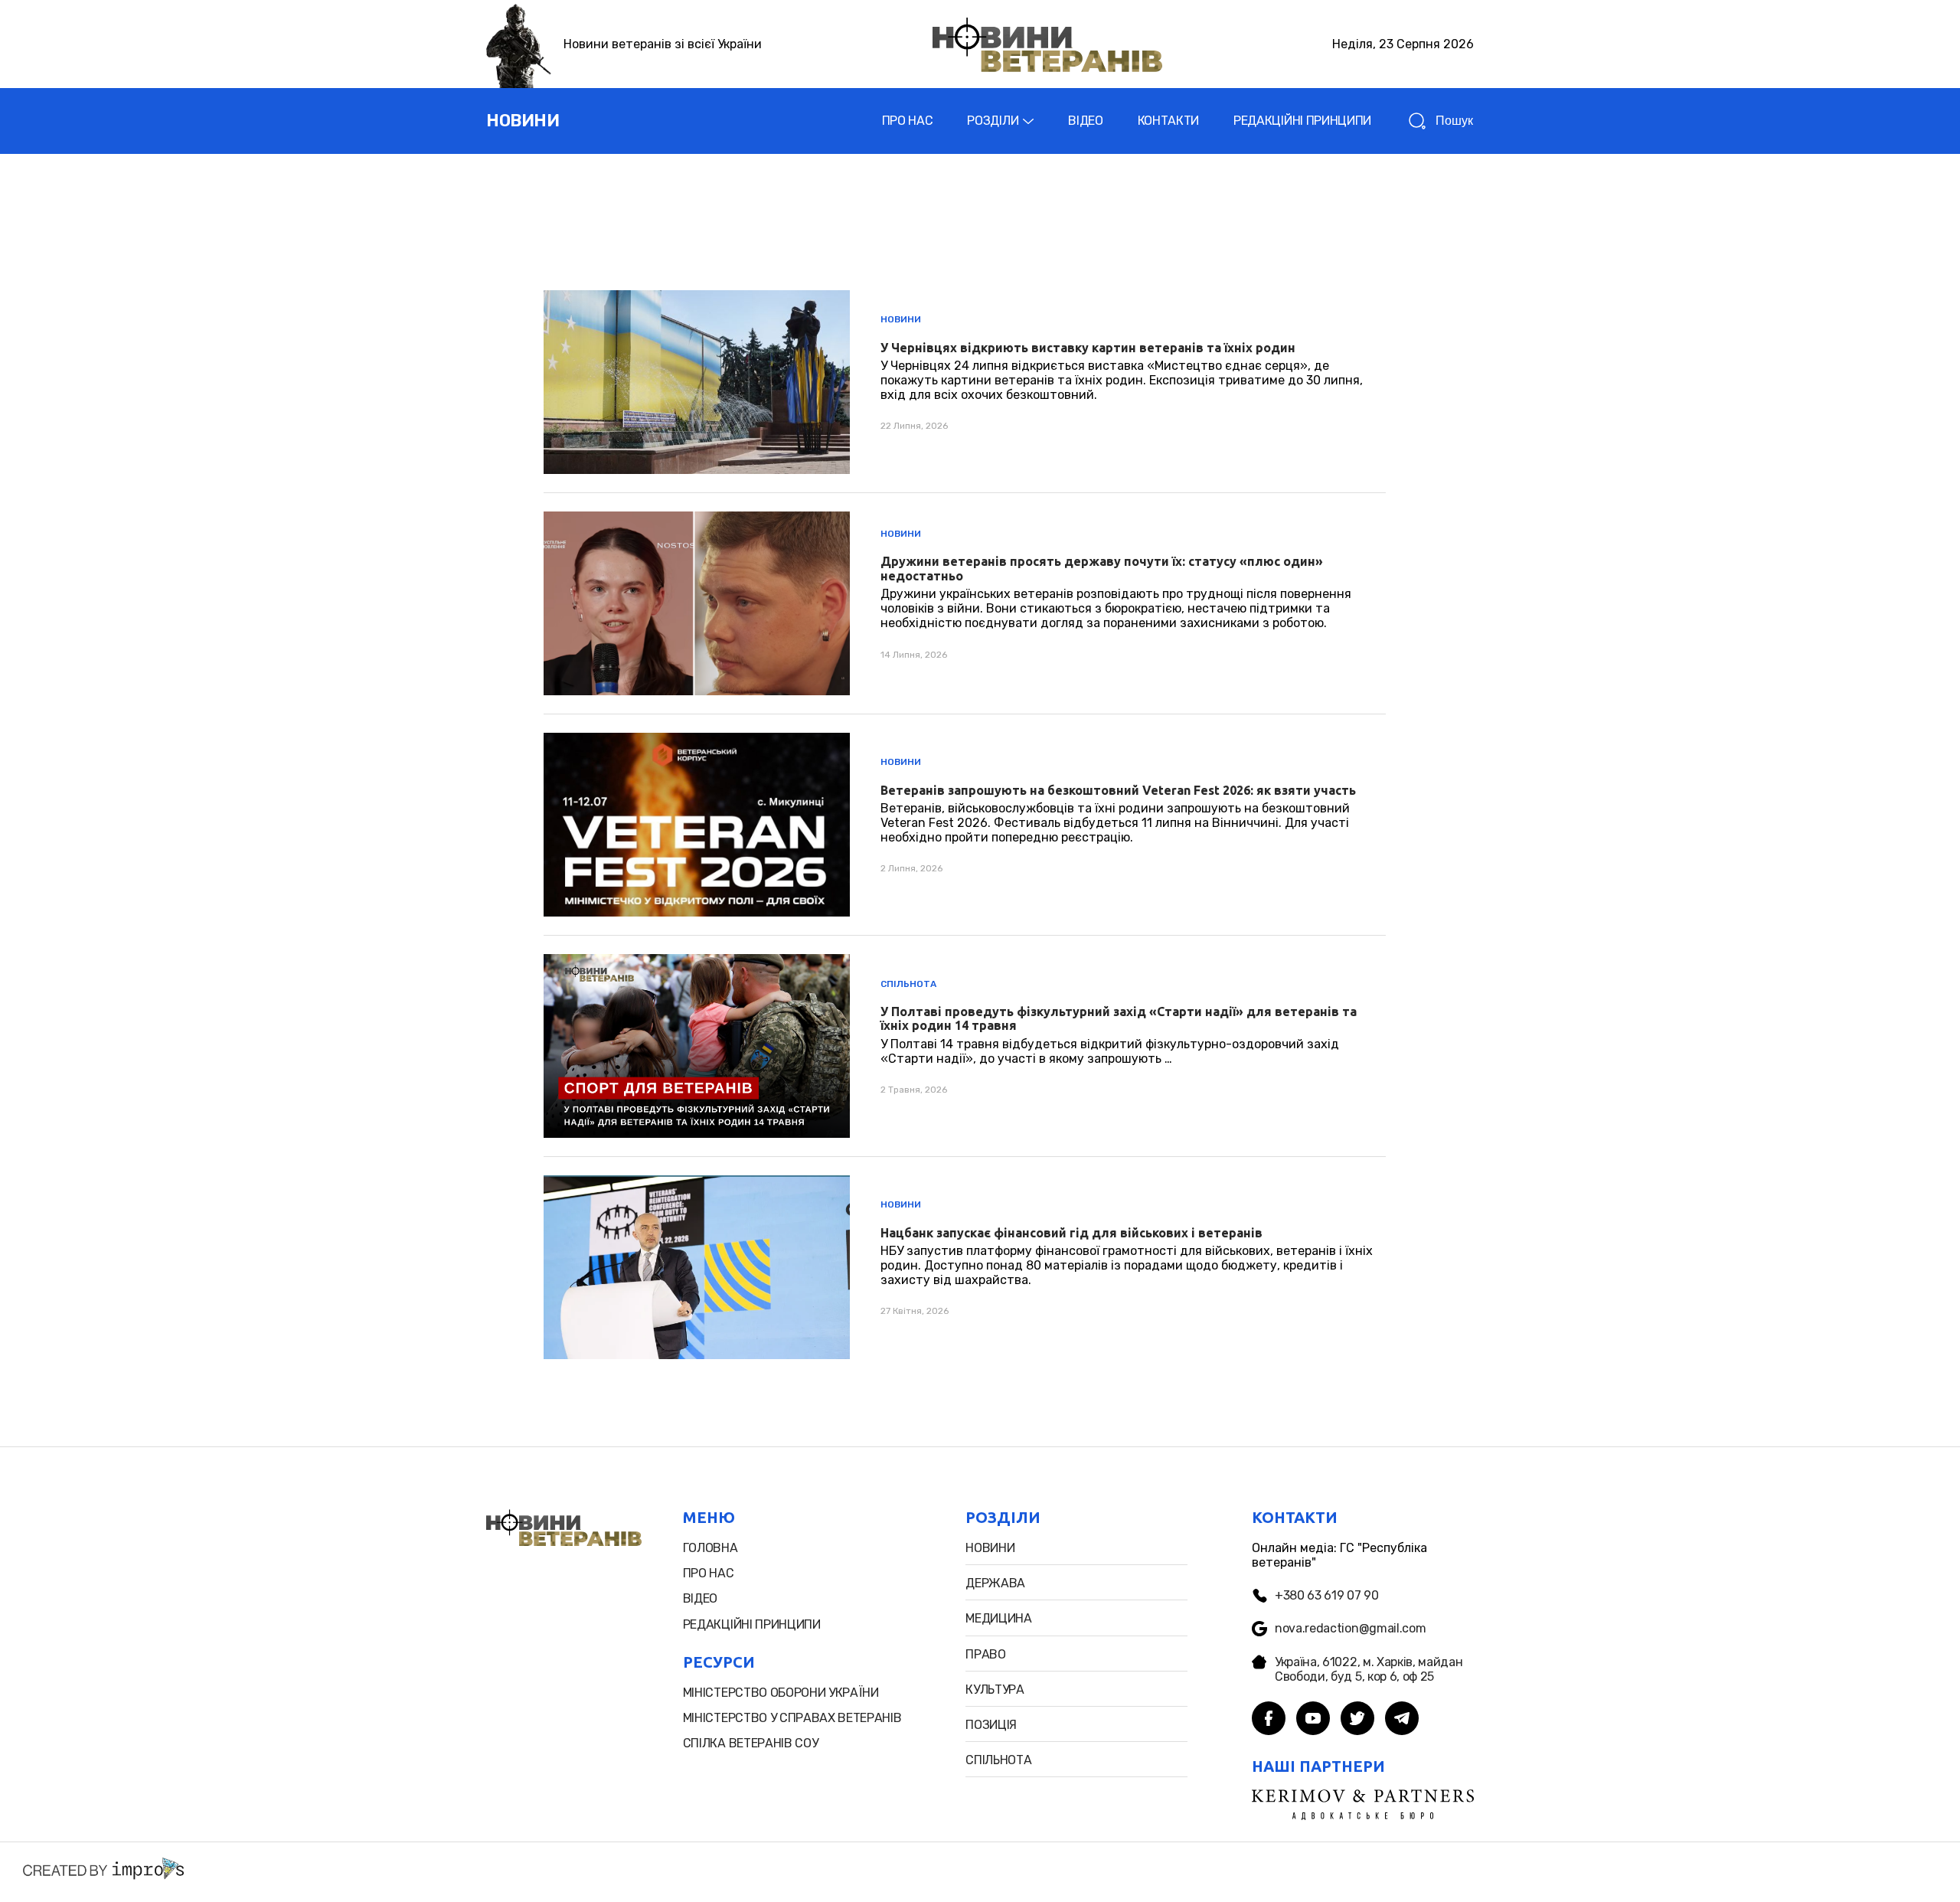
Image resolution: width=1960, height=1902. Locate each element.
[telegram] (1402, 1720)
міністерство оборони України (781, 1693)
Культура (995, 1690)
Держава (995, 1583)
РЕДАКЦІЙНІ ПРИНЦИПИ (1302, 121)
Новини (901, 319)
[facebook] (1269, 1720)
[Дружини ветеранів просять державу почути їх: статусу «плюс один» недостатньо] (965, 603)
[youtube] (1313, 1720)
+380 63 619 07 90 (1327, 1595)
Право (985, 1654)
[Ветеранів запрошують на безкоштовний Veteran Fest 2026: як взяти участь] (965, 825)
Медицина (998, 1618)
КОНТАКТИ (1168, 121)
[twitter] (1357, 1720)
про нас (709, 1573)
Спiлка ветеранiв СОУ (751, 1743)
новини (523, 121)
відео (700, 1598)
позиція (991, 1725)
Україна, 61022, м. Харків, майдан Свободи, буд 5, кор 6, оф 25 (1369, 1669)
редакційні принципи (752, 1624)
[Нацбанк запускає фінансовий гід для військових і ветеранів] (965, 1267)
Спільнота (908, 984)
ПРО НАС (908, 121)
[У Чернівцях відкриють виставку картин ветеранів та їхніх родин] (965, 382)
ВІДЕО (1085, 121)
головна (710, 1548)
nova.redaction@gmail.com (1350, 1628)
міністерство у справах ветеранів (792, 1718)
